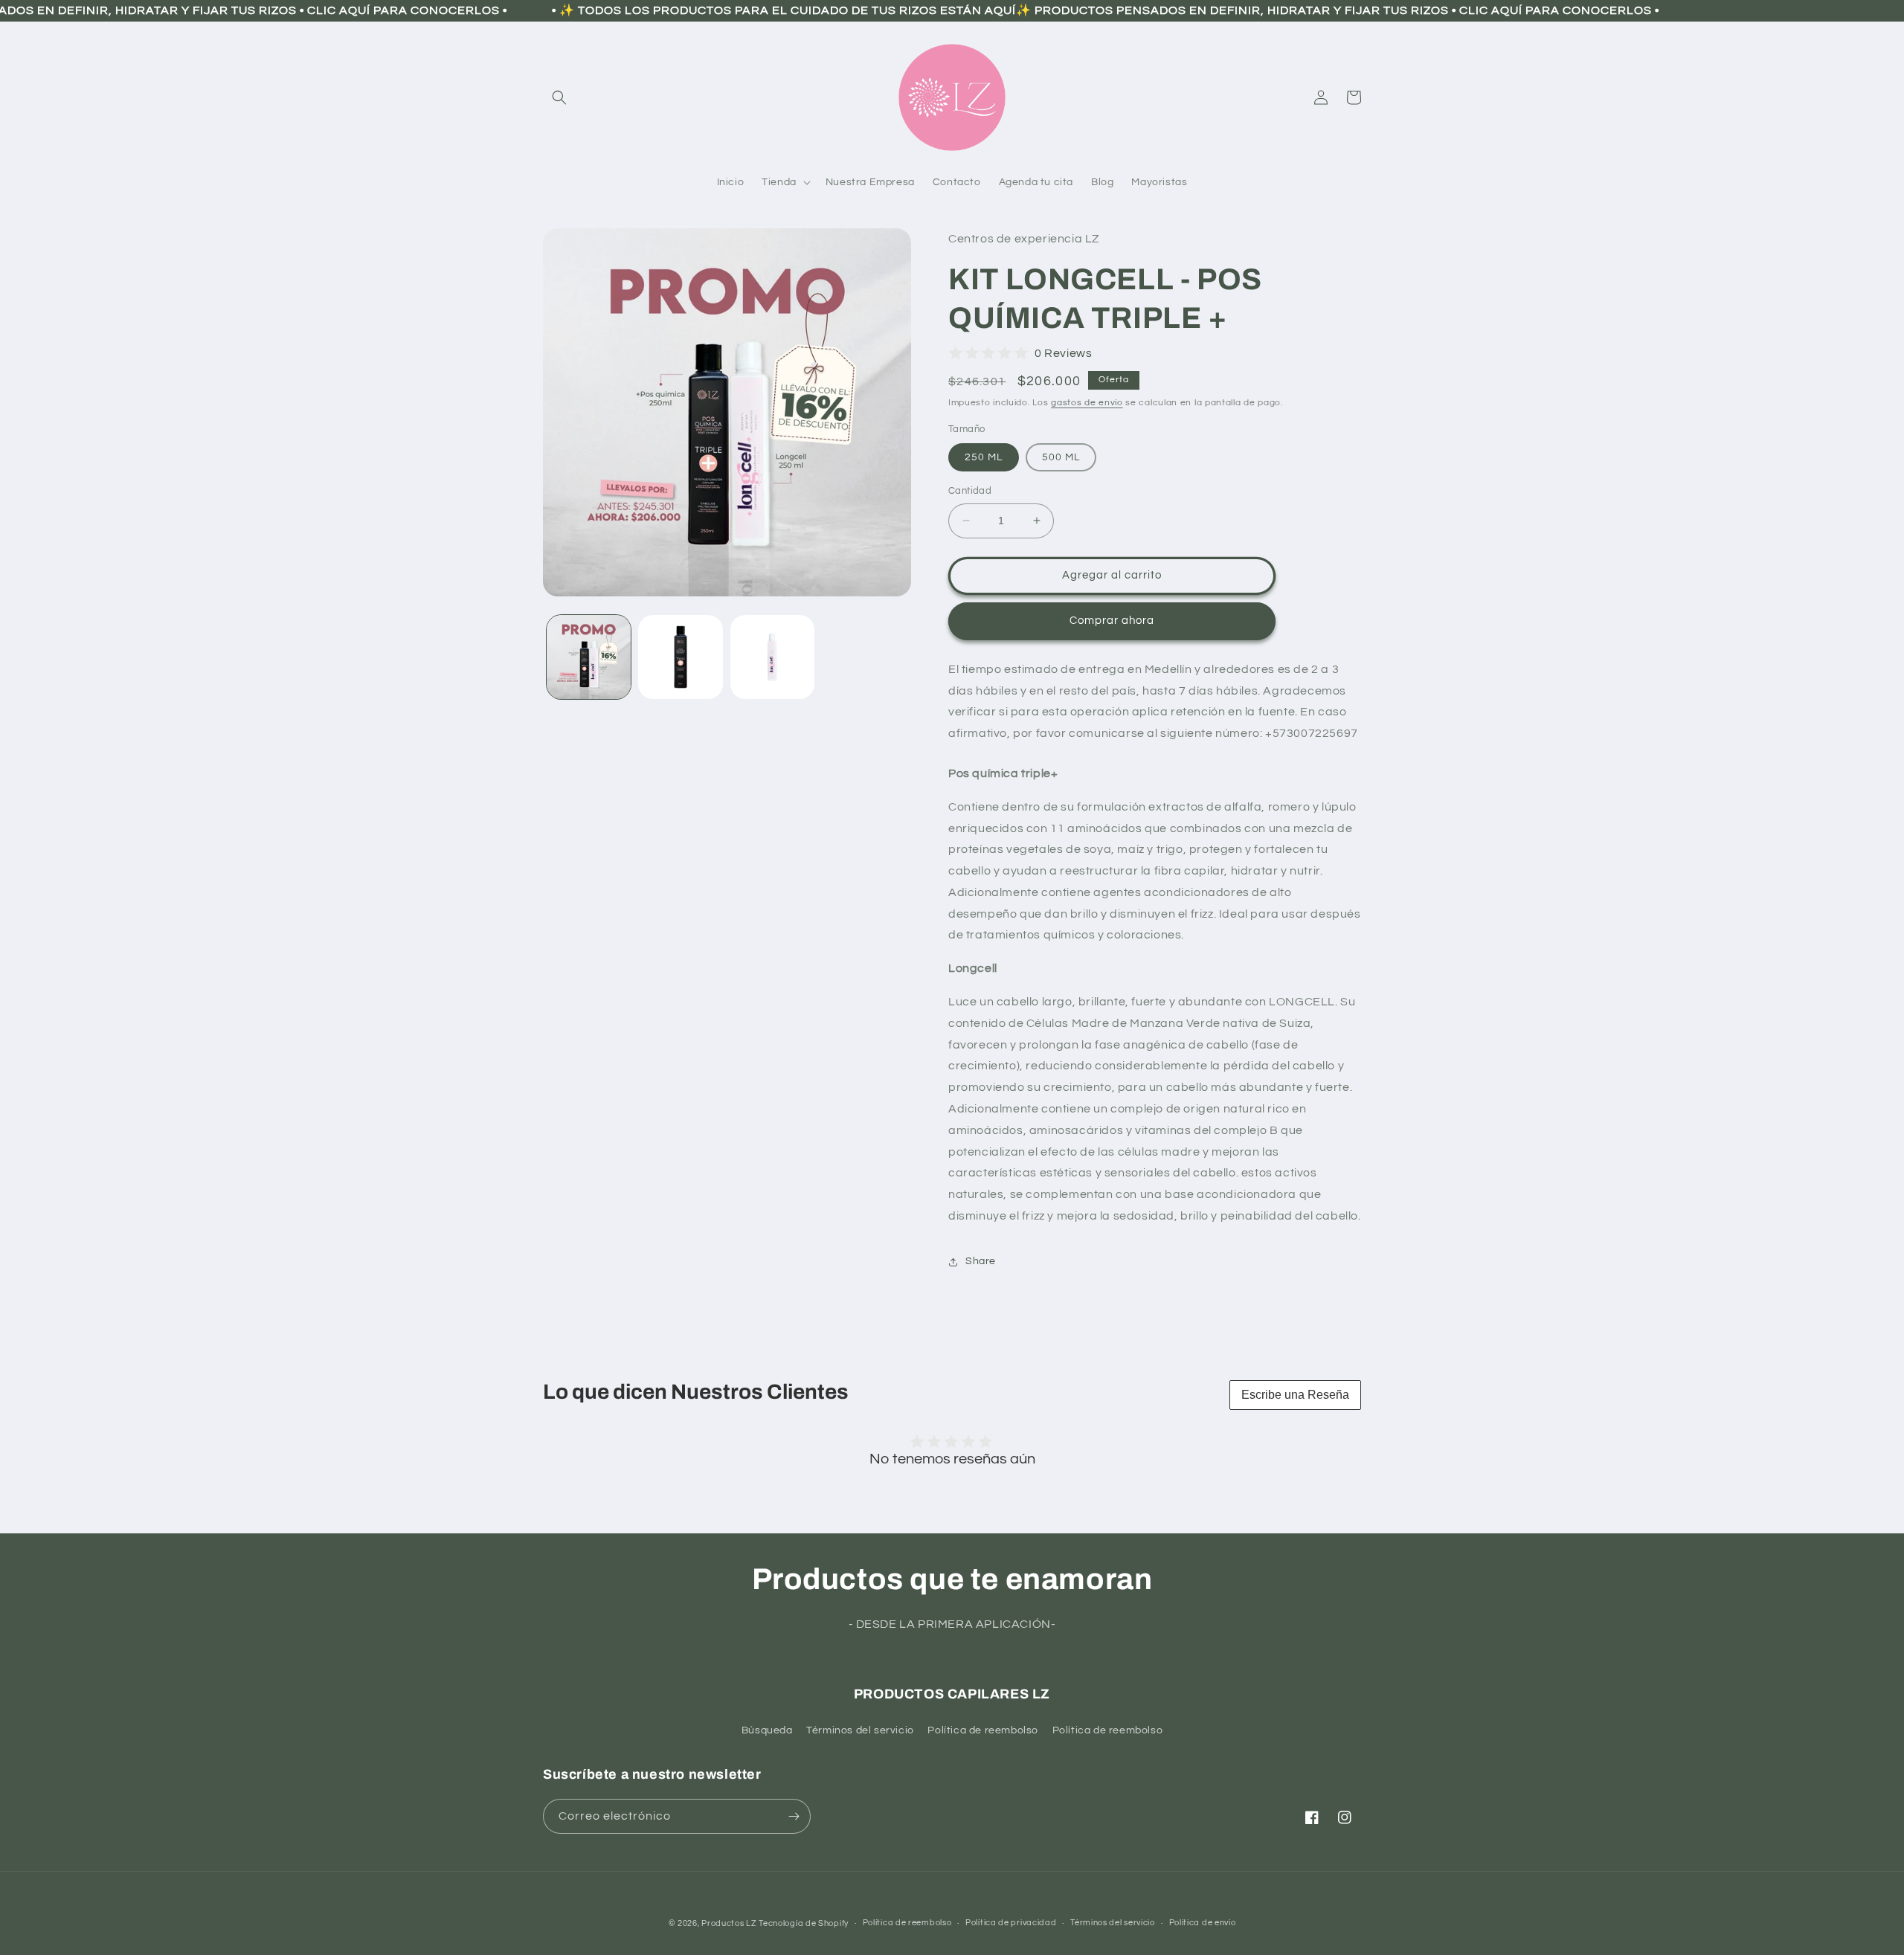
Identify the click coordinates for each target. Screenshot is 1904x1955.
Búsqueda (767, 1730)
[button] (559, 97)
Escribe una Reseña (1295, 1395)
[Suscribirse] (794, 1816)
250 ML (984, 457)
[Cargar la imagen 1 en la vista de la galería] (589, 657)
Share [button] (981, 1261)
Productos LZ (729, 1923)
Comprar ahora (1112, 621)
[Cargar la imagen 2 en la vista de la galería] (680, 657)
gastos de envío (1087, 403)
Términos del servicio (860, 1730)
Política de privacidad (1011, 1923)
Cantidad (970, 491)
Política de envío (1203, 1923)
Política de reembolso (983, 1730)
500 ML (1061, 457)
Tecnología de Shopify (804, 1923)
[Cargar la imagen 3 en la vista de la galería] (772, 657)
